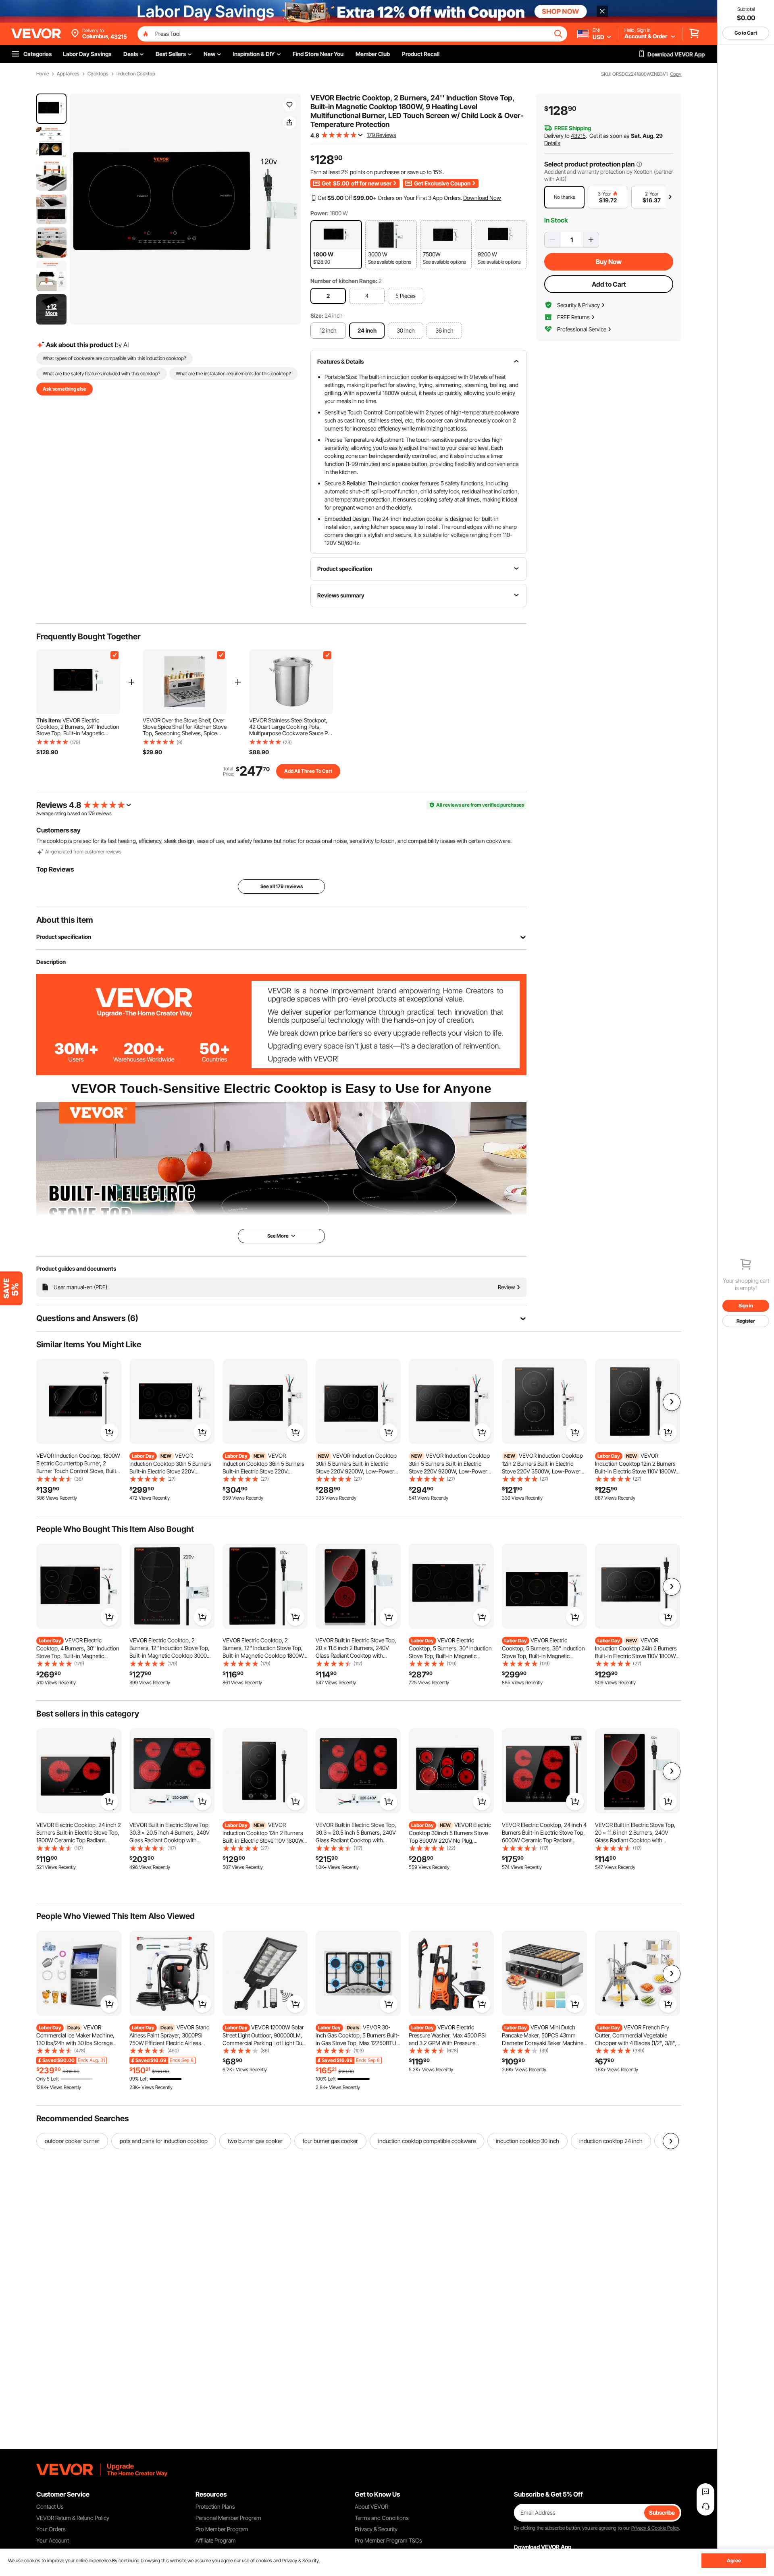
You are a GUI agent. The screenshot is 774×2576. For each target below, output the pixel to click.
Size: (317, 315)
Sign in (746, 1306)
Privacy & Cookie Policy (655, 2528)
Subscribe (662, 2513)
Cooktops (98, 74)
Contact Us (50, 2506)
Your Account (53, 2540)
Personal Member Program (228, 2518)
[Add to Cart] (109, 1432)
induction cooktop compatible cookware (427, 2141)
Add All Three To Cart (308, 771)
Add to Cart (609, 284)
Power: (319, 213)
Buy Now (609, 262)
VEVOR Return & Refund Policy (73, 2518)
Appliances (68, 74)
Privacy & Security (376, 2529)
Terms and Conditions (382, 2518)
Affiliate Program (216, 2540)
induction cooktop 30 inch (527, 2141)
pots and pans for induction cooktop (164, 2141)
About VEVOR (371, 2506)
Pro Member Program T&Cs (388, 2540)
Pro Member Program (222, 2529)
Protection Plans (215, 2506)
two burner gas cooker (255, 2141)
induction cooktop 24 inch (611, 2141)
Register (746, 1321)
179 (91, 813)
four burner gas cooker (330, 2141)
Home (43, 74)
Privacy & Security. (301, 2560)
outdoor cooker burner (72, 2141)
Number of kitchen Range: (344, 281)
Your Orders (51, 2529)
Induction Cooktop (136, 74)
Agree (734, 2560)
